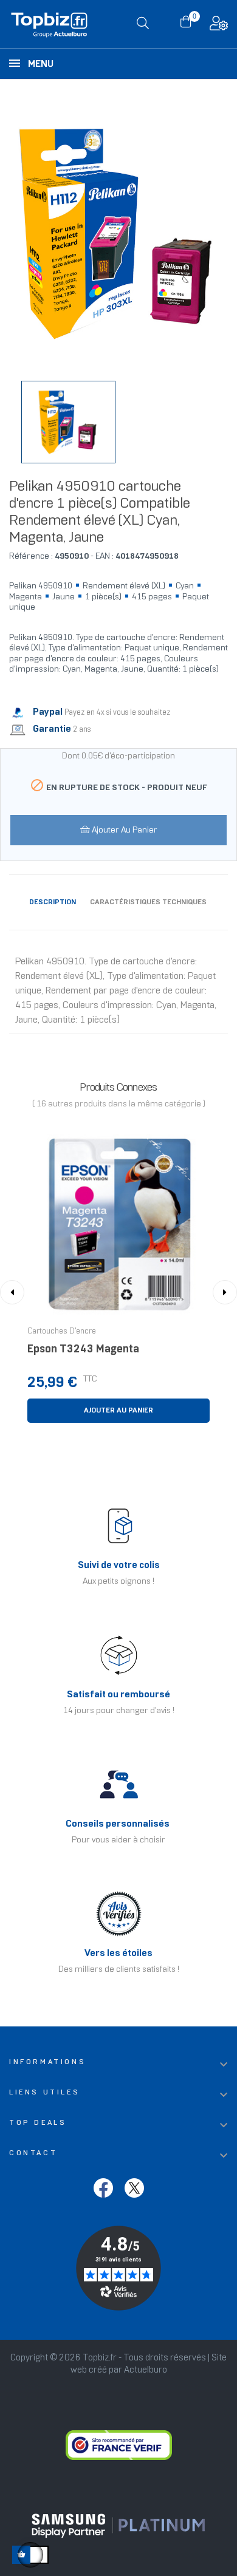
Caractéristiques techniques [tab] (148, 902)
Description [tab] (53, 902)
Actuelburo (146, 2370)
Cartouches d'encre (62, 1332)
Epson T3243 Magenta (83, 1350)
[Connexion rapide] (219, 26)
